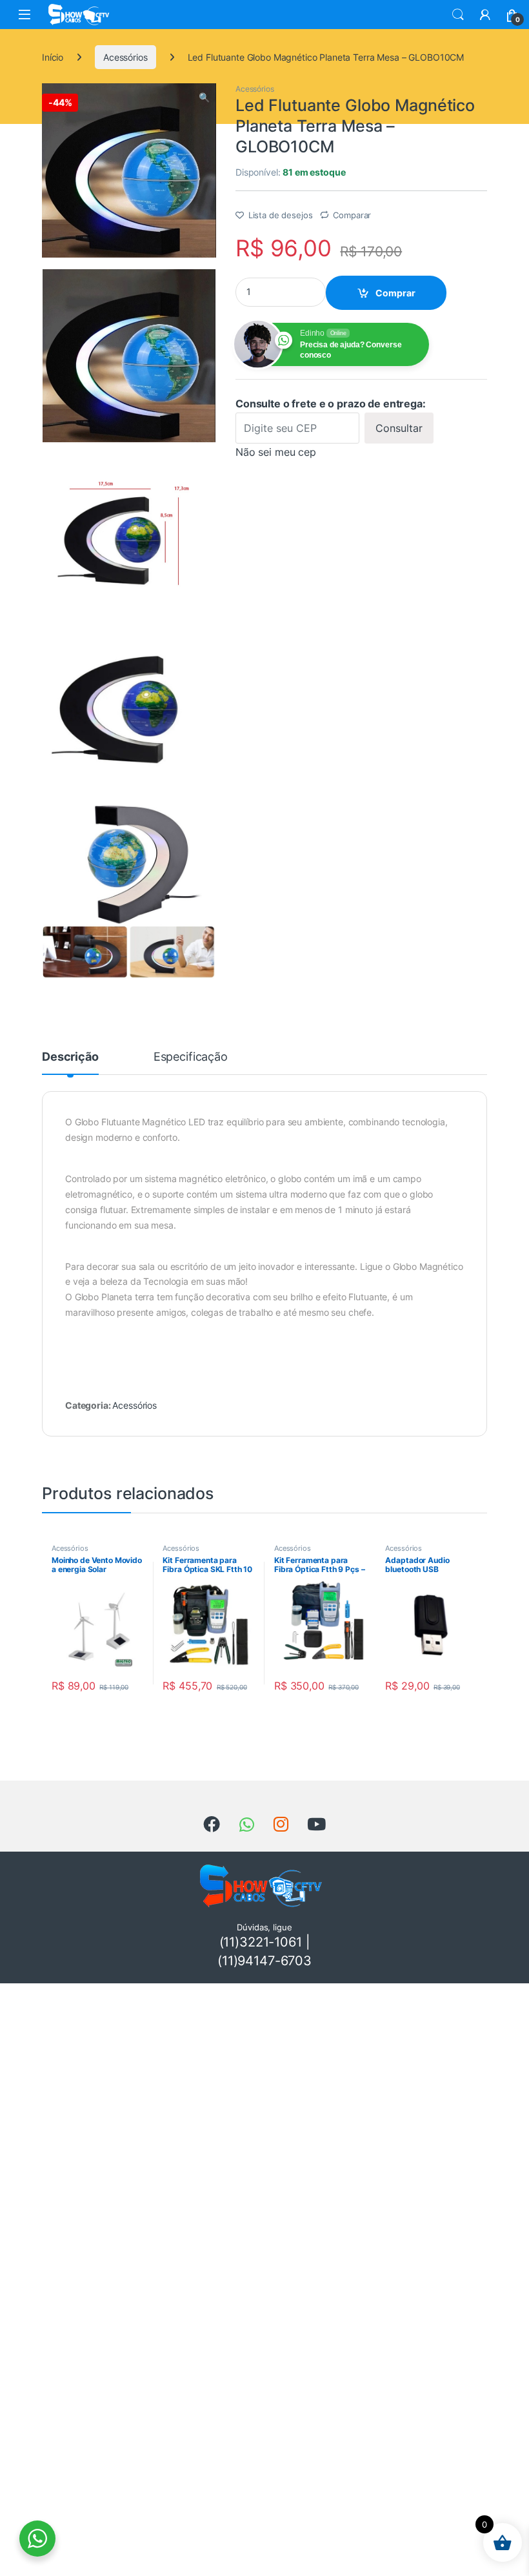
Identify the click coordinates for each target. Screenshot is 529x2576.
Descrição (70, 1057)
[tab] (70, 1063)
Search (458, 15)
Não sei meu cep (276, 452)
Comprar (395, 293)
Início (53, 57)
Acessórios (125, 57)
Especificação (191, 1057)
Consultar (399, 428)
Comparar (352, 215)
